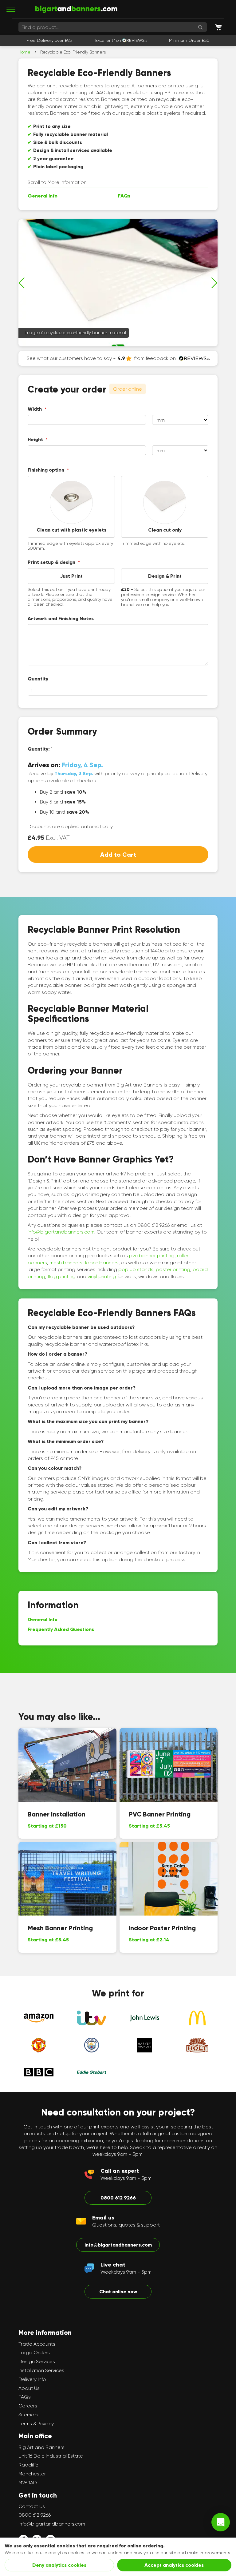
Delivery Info (32, 2379)
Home (24, 52)
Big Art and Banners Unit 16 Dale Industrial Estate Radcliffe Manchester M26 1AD (51, 2465)
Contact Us (32, 2506)
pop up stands (136, 1269)
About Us (29, 2388)
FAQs (124, 196)
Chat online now (118, 2292)
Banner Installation (57, 1814)
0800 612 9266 (118, 2198)
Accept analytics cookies (174, 2565)
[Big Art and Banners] (76, 9)
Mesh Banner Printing (60, 1928)
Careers (28, 2406)
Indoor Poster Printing (162, 1928)
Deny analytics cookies (59, 2565)
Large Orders (34, 2353)
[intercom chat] (221, 2522)
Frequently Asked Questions (61, 1629)
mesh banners (66, 1263)
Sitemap (28, 2415)
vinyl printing (102, 1276)
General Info (43, 196)
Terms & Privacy (36, 2424)
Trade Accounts (37, 2344)
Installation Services (41, 2370)
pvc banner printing (152, 1256)
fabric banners (102, 1263)
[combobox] (113, 27)
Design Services (37, 2361)
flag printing (62, 1276)
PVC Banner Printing (160, 1814)
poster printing (173, 1269)
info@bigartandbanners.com (61, 1232)
